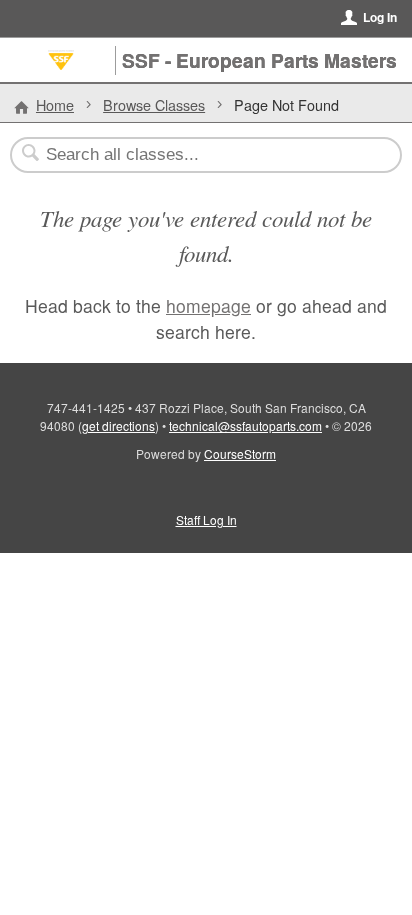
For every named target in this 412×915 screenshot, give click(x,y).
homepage (208, 305)
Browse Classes (154, 104)
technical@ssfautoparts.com (245, 425)
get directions (118, 425)
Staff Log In (206, 519)
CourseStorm (240, 453)
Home (55, 104)
